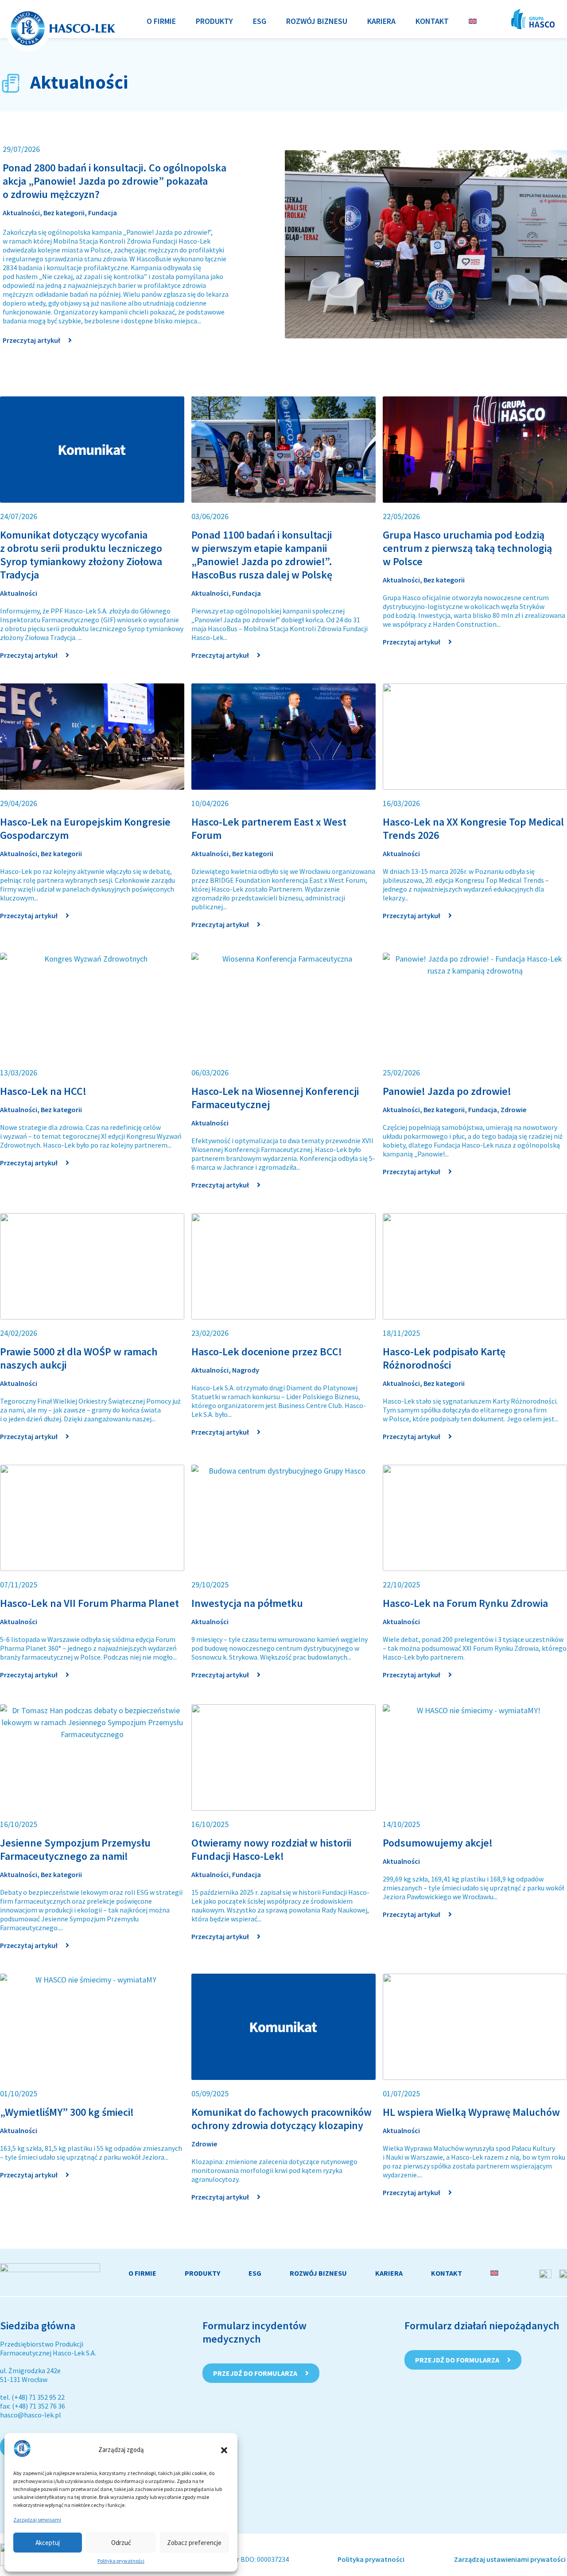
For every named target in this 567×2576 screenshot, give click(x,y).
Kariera (389, 2273)
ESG (255, 2273)
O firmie (142, 2273)
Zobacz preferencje (194, 2543)
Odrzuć (121, 2543)
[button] (224, 2450)
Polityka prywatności (121, 2561)
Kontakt (447, 2273)
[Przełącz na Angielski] (473, 21)
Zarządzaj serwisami (37, 2520)
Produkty (202, 2273)
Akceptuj (48, 2543)
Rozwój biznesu (318, 2273)
